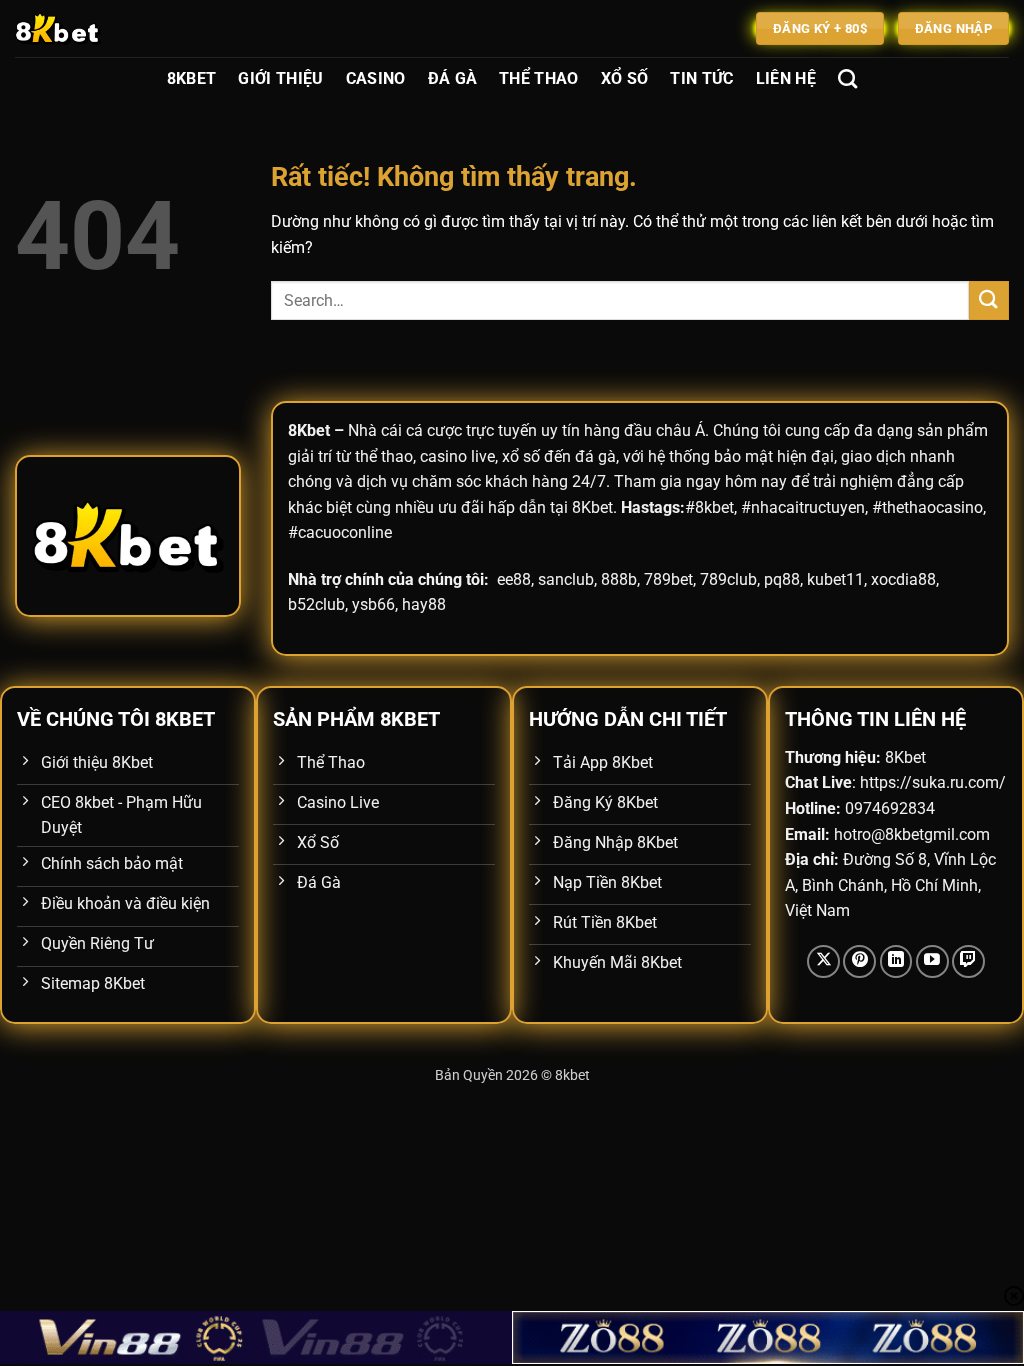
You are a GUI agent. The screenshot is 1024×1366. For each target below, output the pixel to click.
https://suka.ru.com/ (933, 782)
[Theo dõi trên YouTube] (932, 961)
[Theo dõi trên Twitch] (968, 961)
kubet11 (835, 579)
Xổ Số (625, 78)
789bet (668, 579)
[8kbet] (115, 28)
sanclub (566, 579)
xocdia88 (903, 579)
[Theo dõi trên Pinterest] (859, 961)
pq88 (782, 579)
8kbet (572, 1075)
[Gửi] (989, 300)
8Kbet (192, 78)
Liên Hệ (786, 78)
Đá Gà (453, 78)
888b (619, 579)
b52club (316, 604)
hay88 (424, 604)
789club (728, 579)
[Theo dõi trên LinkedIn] (896, 961)
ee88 (514, 579)
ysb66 (373, 604)
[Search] (847, 78)
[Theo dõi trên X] (823, 961)
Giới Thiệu (280, 78)
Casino (376, 78)
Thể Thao (539, 78)
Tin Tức (701, 78)
